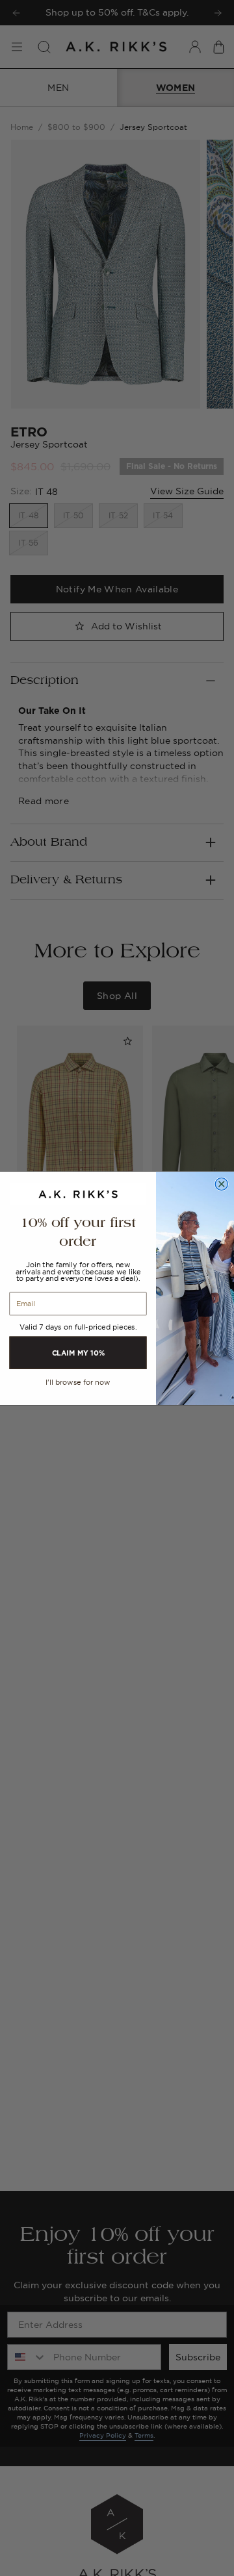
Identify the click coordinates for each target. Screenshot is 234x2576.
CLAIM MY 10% (78, 1352)
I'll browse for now (78, 1382)
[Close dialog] (221, 1184)
